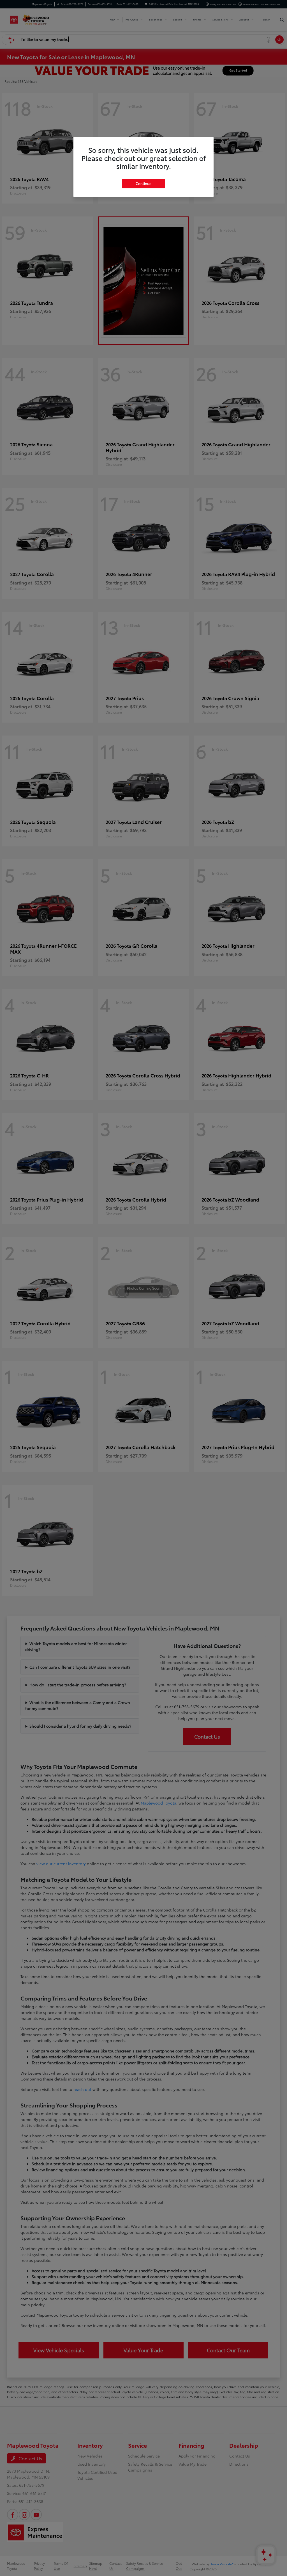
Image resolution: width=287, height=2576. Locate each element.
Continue (143, 183)
